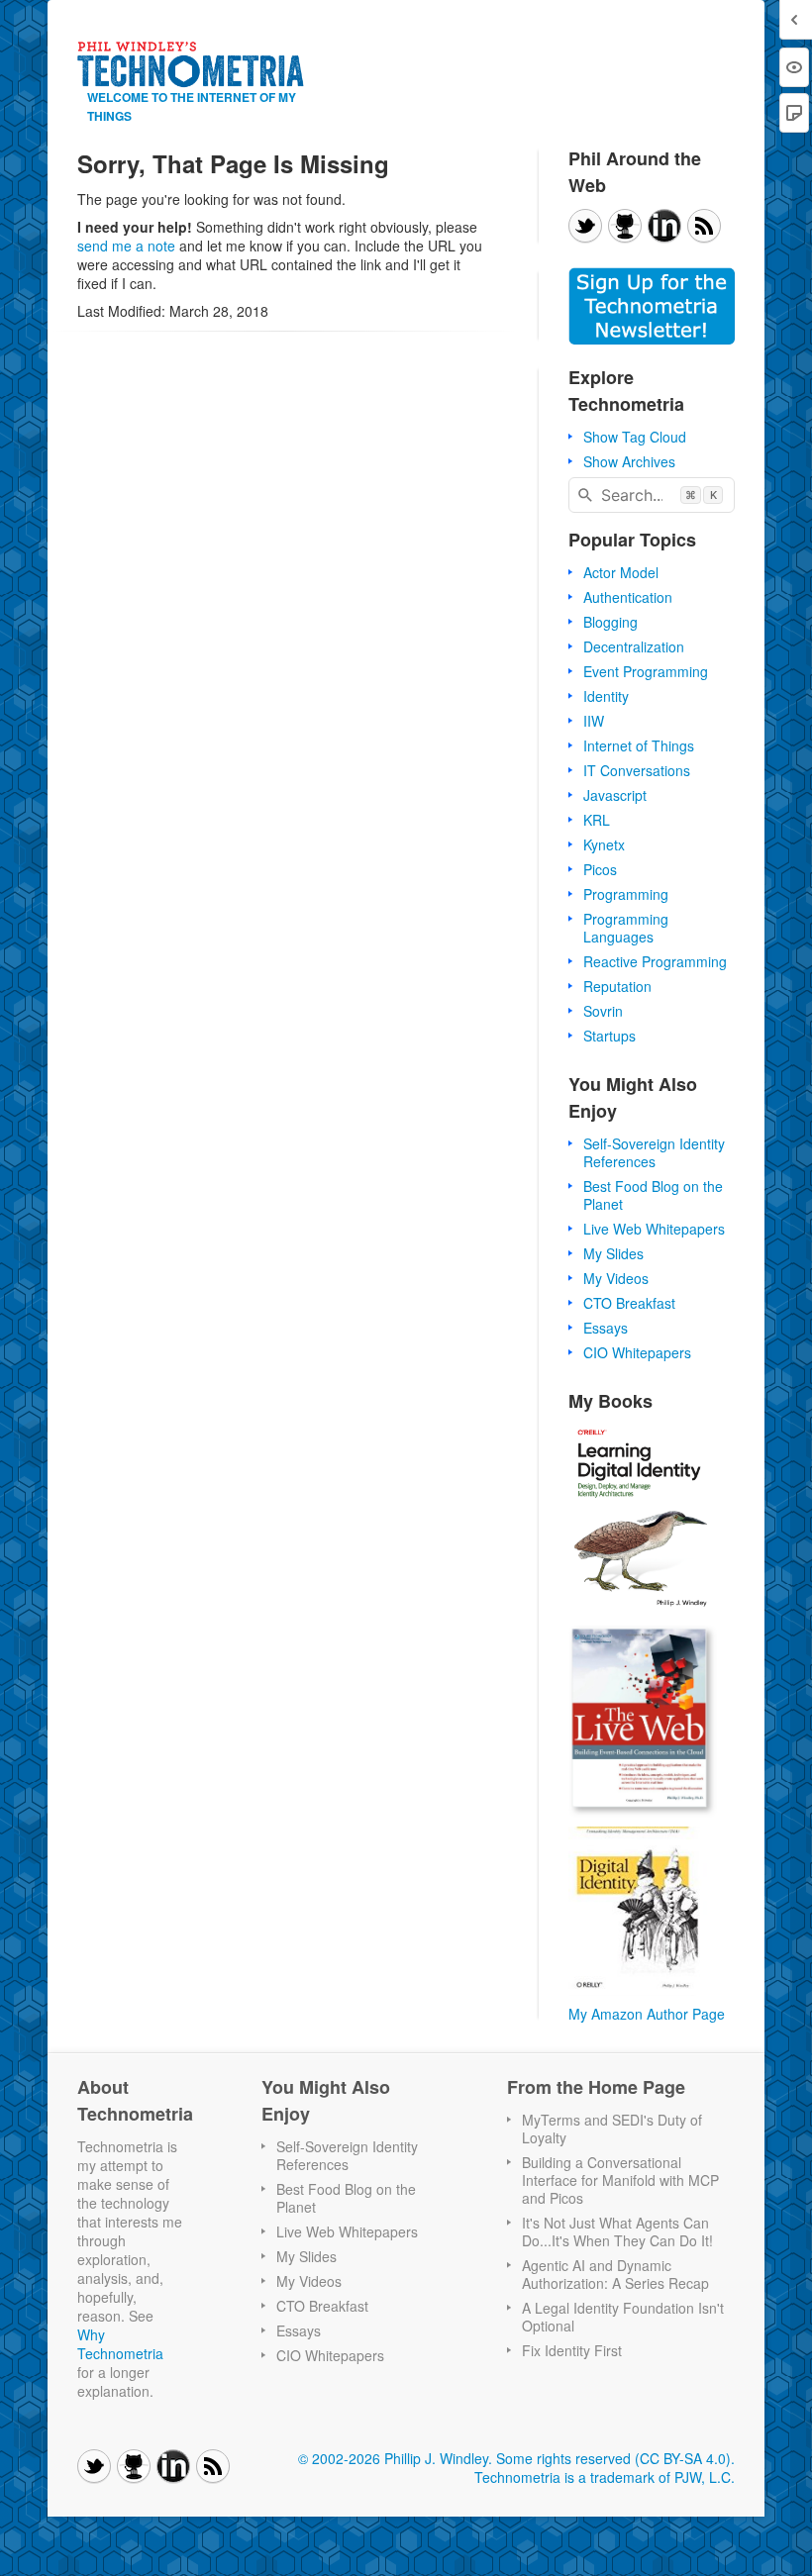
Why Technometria (120, 2344)
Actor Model (621, 572)
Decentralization (634, 646)
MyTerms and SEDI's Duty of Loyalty (612, 2129)
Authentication (628, 597)
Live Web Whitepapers (654, 1229)
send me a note (126, 246)
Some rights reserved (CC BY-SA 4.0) (613, 2458)
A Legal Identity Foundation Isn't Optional (623, 2317)
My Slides (613, 1253)
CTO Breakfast (629, 1303)
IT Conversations (637, 770)
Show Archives (629, 461)
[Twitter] (585, 226)
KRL (597, 820)
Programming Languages (626, 928)
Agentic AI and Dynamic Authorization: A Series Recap (615, 2274)
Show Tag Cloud (635, 437)
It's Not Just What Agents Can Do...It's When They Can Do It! (617, 2231)
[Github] (625, 226)
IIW (594, 721)
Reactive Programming (655, 961)
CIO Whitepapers (637, 1352)
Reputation (617, 986)
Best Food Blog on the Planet (653, 1195)
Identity (606, 696)
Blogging (610, 622)
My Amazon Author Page (647, 2014)
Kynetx (604, 844)
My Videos (616, 1278)
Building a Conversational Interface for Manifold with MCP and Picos (620, 2180)
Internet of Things (639, 745)
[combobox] (652, 495)
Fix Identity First (572, 2350)
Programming (626, 894)
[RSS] (704, 226)
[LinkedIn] (664, 226)
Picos (600, 869)
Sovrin (603, 1011)
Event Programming (646, 671)
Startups (609, 1036)
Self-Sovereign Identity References (654, 1152)
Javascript (615, 795)
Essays (606, 1328)
